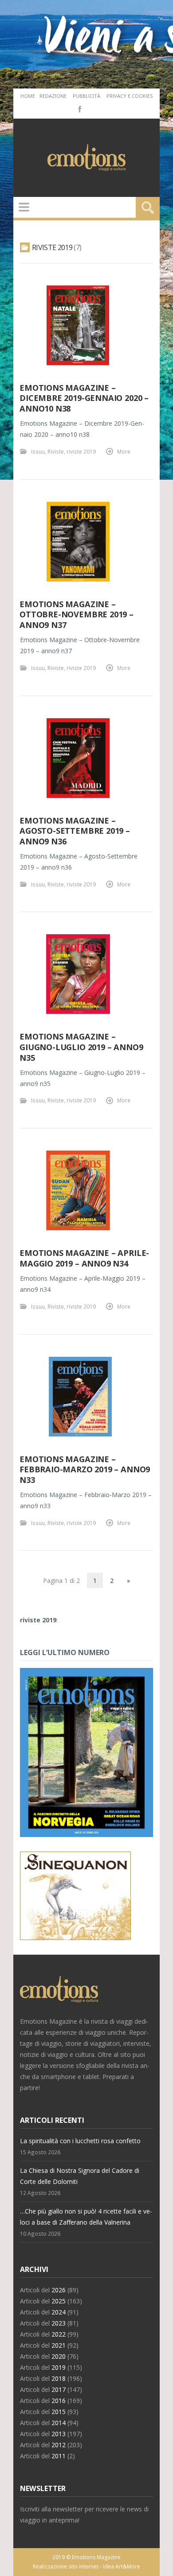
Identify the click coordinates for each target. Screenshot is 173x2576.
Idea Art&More (122, 2566)
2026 (59, 2290)
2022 (59, 2334)
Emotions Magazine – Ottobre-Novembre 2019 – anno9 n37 (77, 614)
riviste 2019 (81, 451)
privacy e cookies (130, 96)
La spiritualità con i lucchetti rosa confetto (80, 2141)
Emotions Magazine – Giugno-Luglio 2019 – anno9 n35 (81, 1047)
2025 (59, 2301)
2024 (59, 2312)
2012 (59, 2445)
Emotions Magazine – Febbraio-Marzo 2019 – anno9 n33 (85, 1469)
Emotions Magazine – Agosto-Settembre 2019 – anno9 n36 (75, 831)
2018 (59, 2378)
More (124, 451)
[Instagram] (92, 108)
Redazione (53, 96)
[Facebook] (79, 108)
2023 (59, 2323)
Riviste (56, 451)
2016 (59, 2401)
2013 (59, 2434)
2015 (59, 2412)
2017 (59, 2389)
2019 (59, 2367)
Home (28, 96)
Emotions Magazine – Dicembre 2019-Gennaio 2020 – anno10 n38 (84, 398)
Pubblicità (86, 96)
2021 (59, 2345)
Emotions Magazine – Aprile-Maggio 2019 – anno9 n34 (84, 1258)
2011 (59, 2456)
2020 (59, 2356)
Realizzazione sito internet (66, 2566)
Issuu (38, 451)
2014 (59, 2423)
